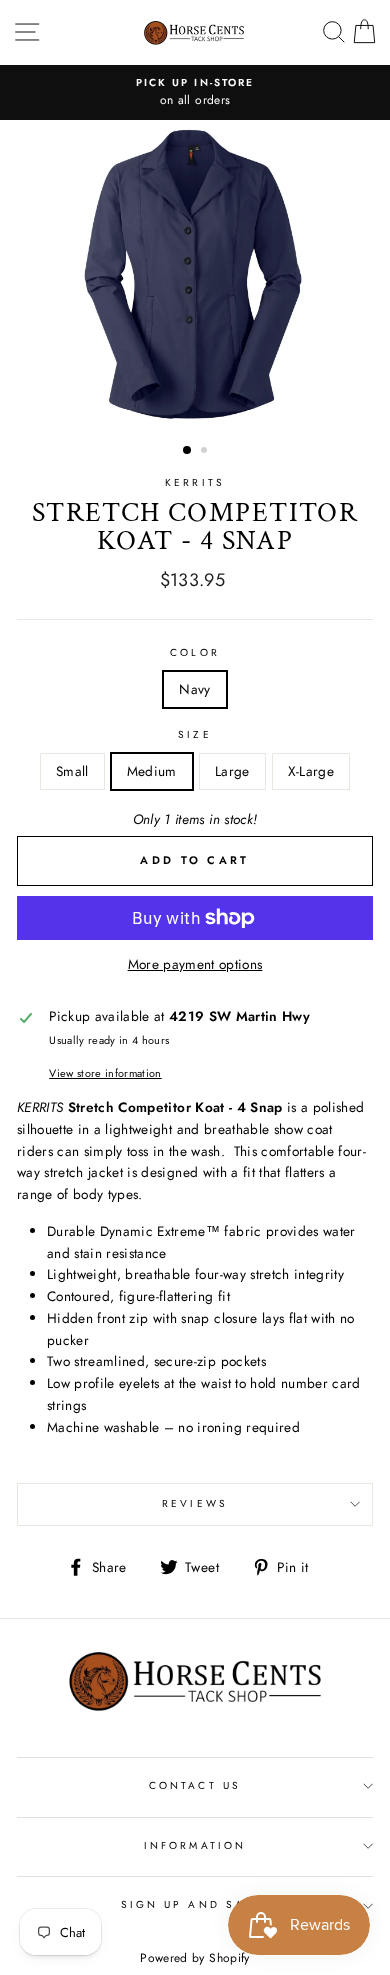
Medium (152, 771)
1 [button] (188, 451)
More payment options (195, 964)
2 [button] (206, 452)
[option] (195, 93)
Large (232, 771)
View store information (105, 1073)
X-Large (311, 771)
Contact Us (195, 1785)
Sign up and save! (195, 1904)
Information (195, 1845)
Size (194, 734)
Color (194, 652)
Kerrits (194, 482)
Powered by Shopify (194, 1958)
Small (72, 771)
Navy (194, 689)
